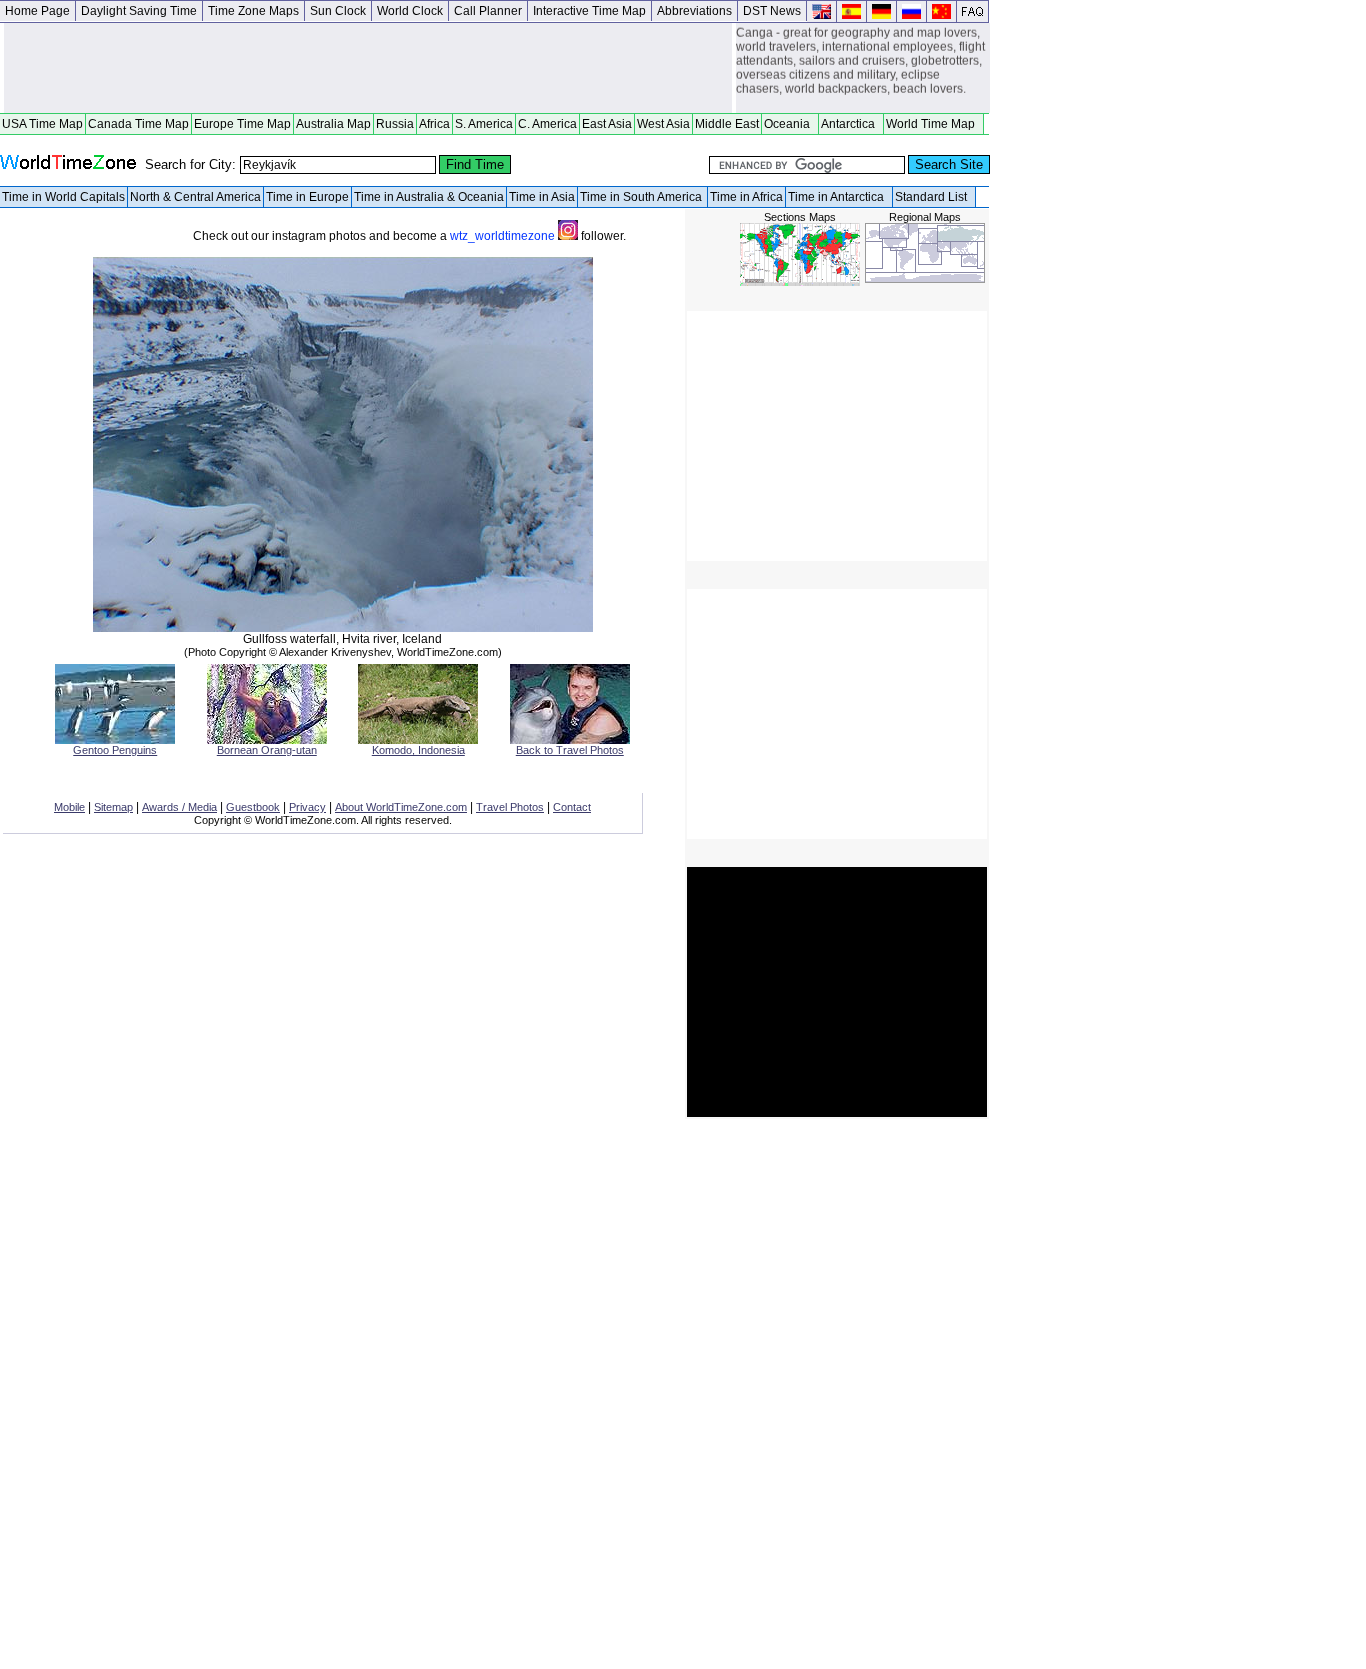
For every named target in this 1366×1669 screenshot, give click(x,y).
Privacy (307, 807)
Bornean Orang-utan (267, 750)
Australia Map (333, 124)
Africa (434, 124)
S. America (484, 124)
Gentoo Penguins (115, 750)
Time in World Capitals (63, 197)
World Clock (410, 11)
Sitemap (113, 807)
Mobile (69, 807)
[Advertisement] (368, 68)
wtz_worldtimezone (504, 236)
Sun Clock (338, 11)
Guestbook (253, 807)
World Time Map (933, 124)
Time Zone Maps (253, 11)
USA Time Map (42, 124)
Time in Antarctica (839, 197)
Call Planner (488, 11)
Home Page (37, 11)
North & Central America (195, 197)
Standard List (934, 197)
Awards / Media (179, 807)
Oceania (790, 124)
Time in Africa (746, 197)
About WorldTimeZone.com (401, 807)
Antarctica (851, 124)
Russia (395, 124)
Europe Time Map (242, 124)
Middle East (727, 124)
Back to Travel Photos (570, 750)
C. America (547, 124)
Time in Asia (542, 197)
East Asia (607, 124)
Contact (572, 807)
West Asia (663, 124)
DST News (772, 11)
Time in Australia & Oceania (429, 197)
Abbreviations (694, 11)
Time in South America (642, 197)
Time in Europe (307, 197)
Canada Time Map (138, 124)
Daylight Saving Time (139, 11)
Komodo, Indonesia (418, 750)
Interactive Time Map (589, 11)
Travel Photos (510, 807)
